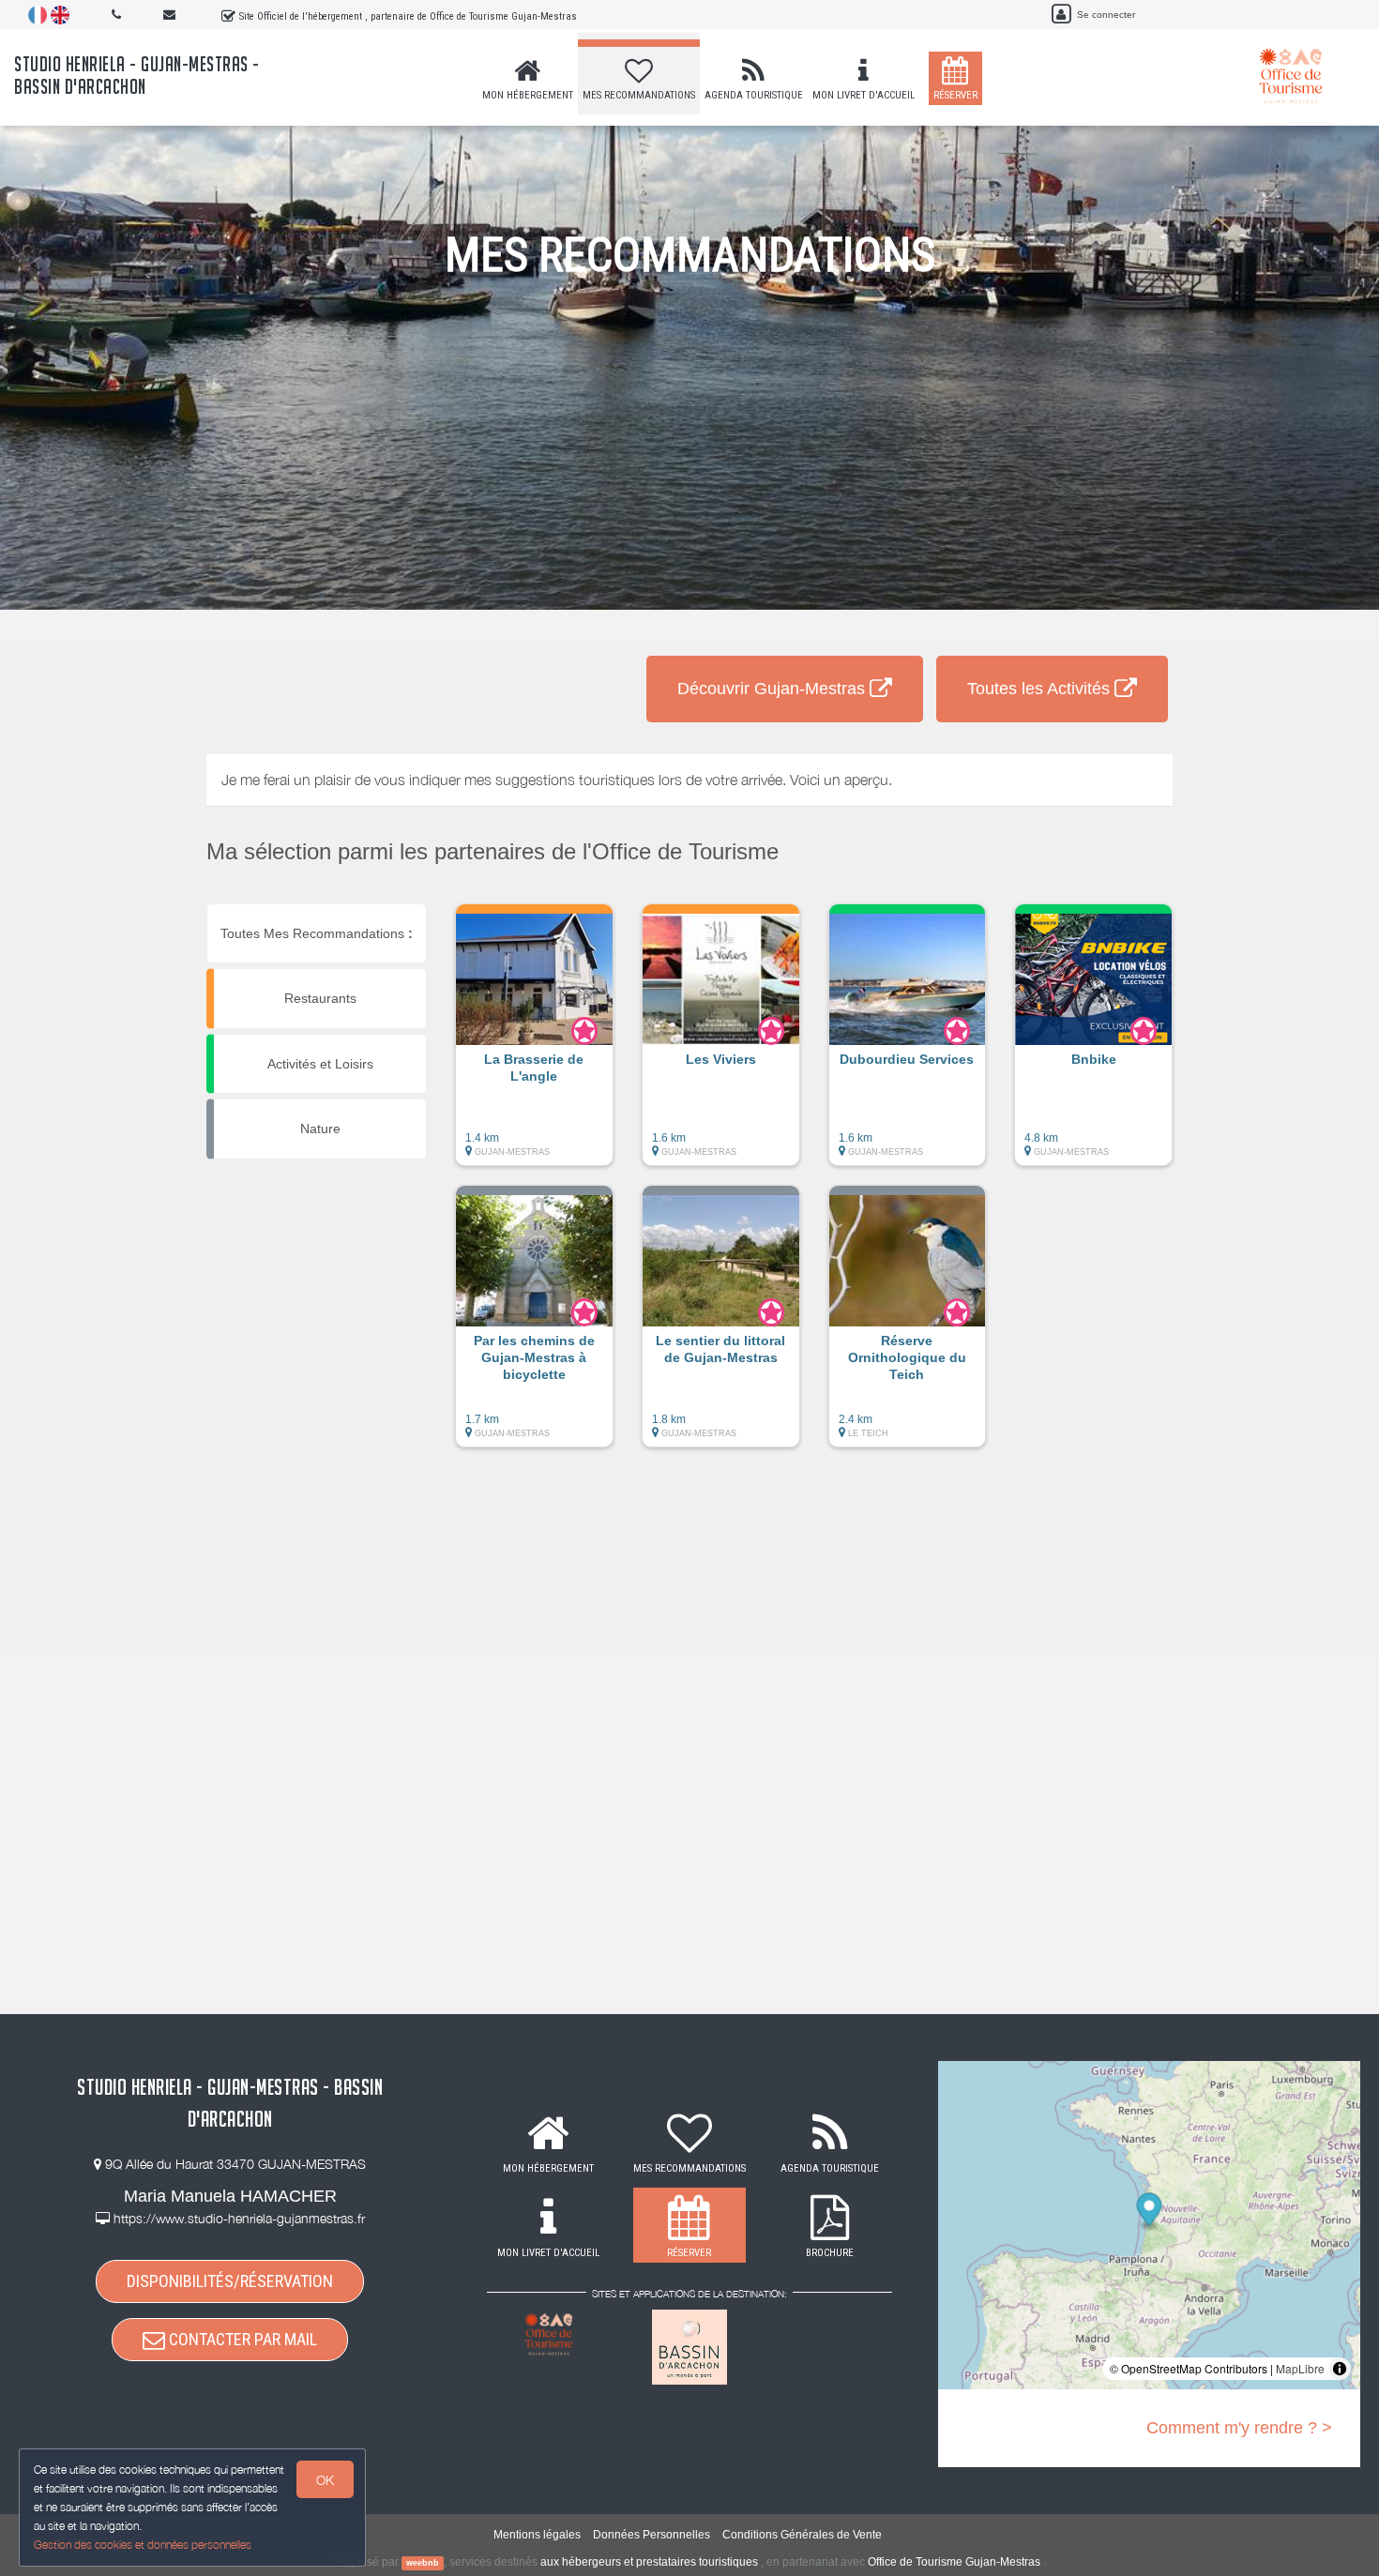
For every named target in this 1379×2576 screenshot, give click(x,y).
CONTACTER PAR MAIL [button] (241, 2339)
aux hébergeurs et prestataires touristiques (649, 2562)
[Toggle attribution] (1340, 2369)
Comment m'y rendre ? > (1239, 2428)
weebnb (423, 2563)
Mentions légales (537, 2535)
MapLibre (1300, 2368)
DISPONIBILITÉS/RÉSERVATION (230, 2281)
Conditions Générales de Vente (802, 2535)
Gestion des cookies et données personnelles (143, 2545)
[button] (534, 1044)
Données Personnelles (652, 2535)
